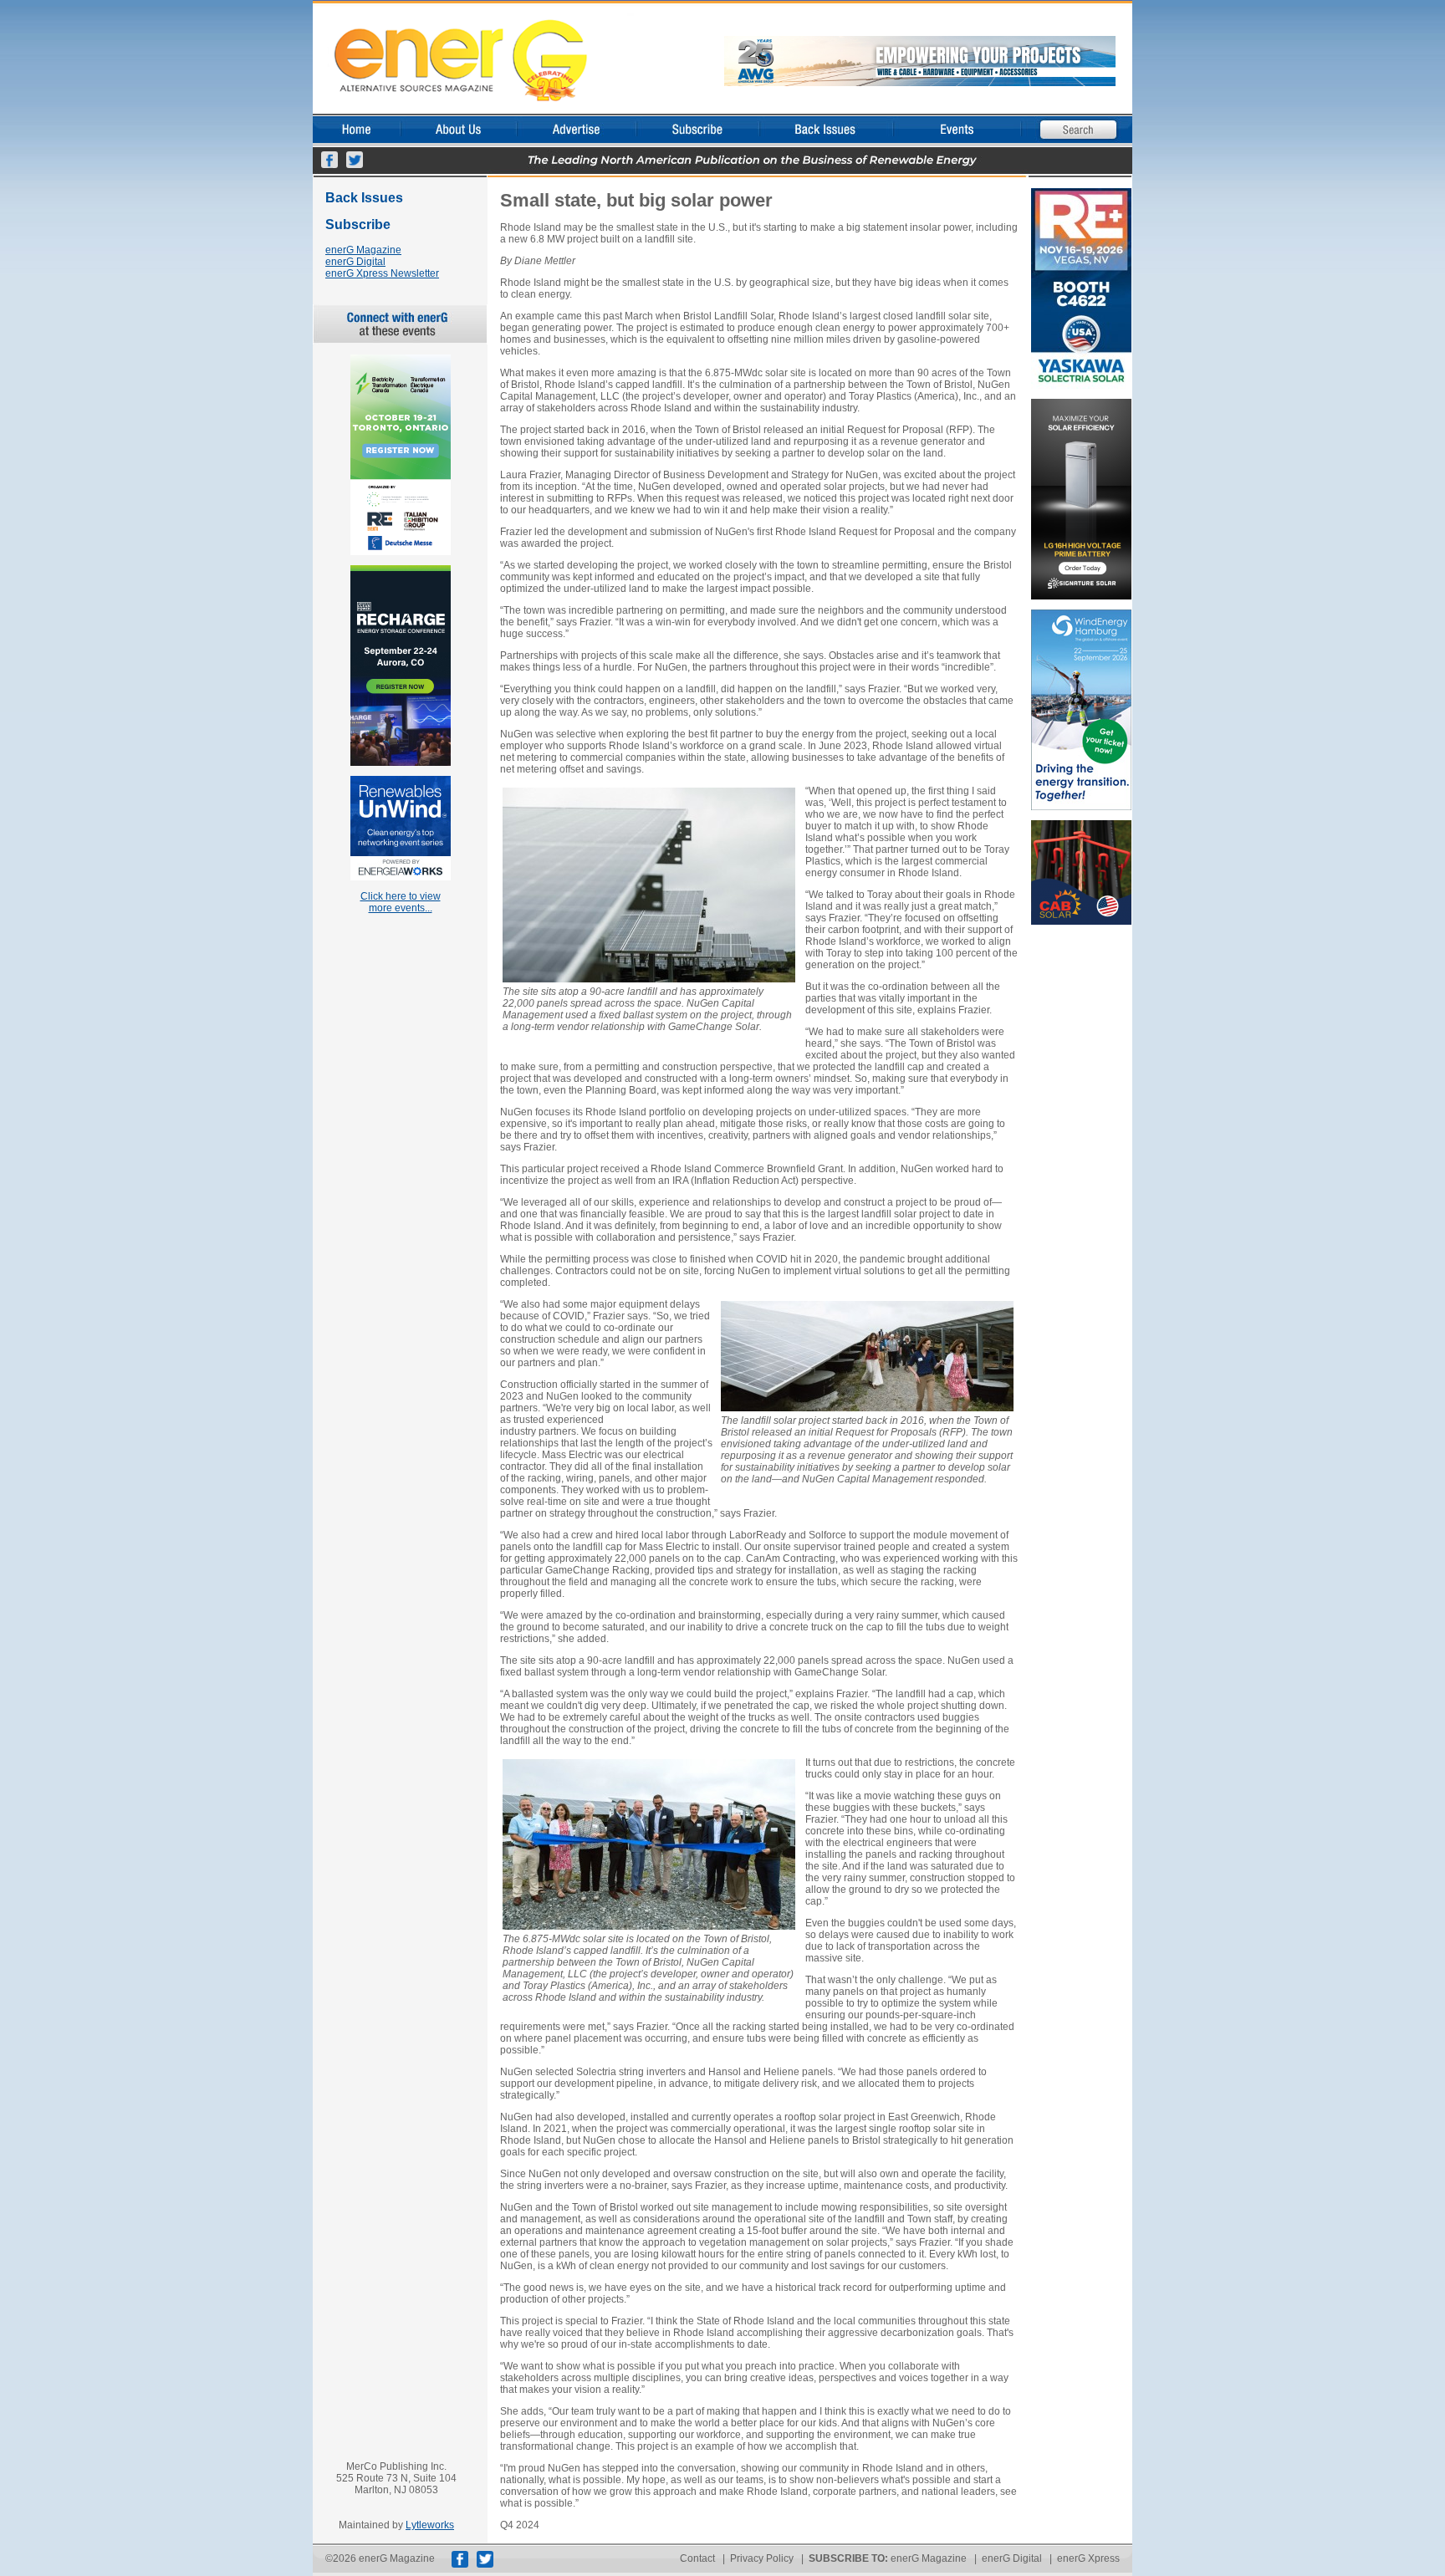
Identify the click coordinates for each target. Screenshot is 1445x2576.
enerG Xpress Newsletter (382, 273)
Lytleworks (430, 2525)
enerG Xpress (1088, 2558)
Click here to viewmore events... (401, 902)
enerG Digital (355, 262)
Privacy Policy (762, 2558)
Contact (697, 2558)
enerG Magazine (363, 250)
